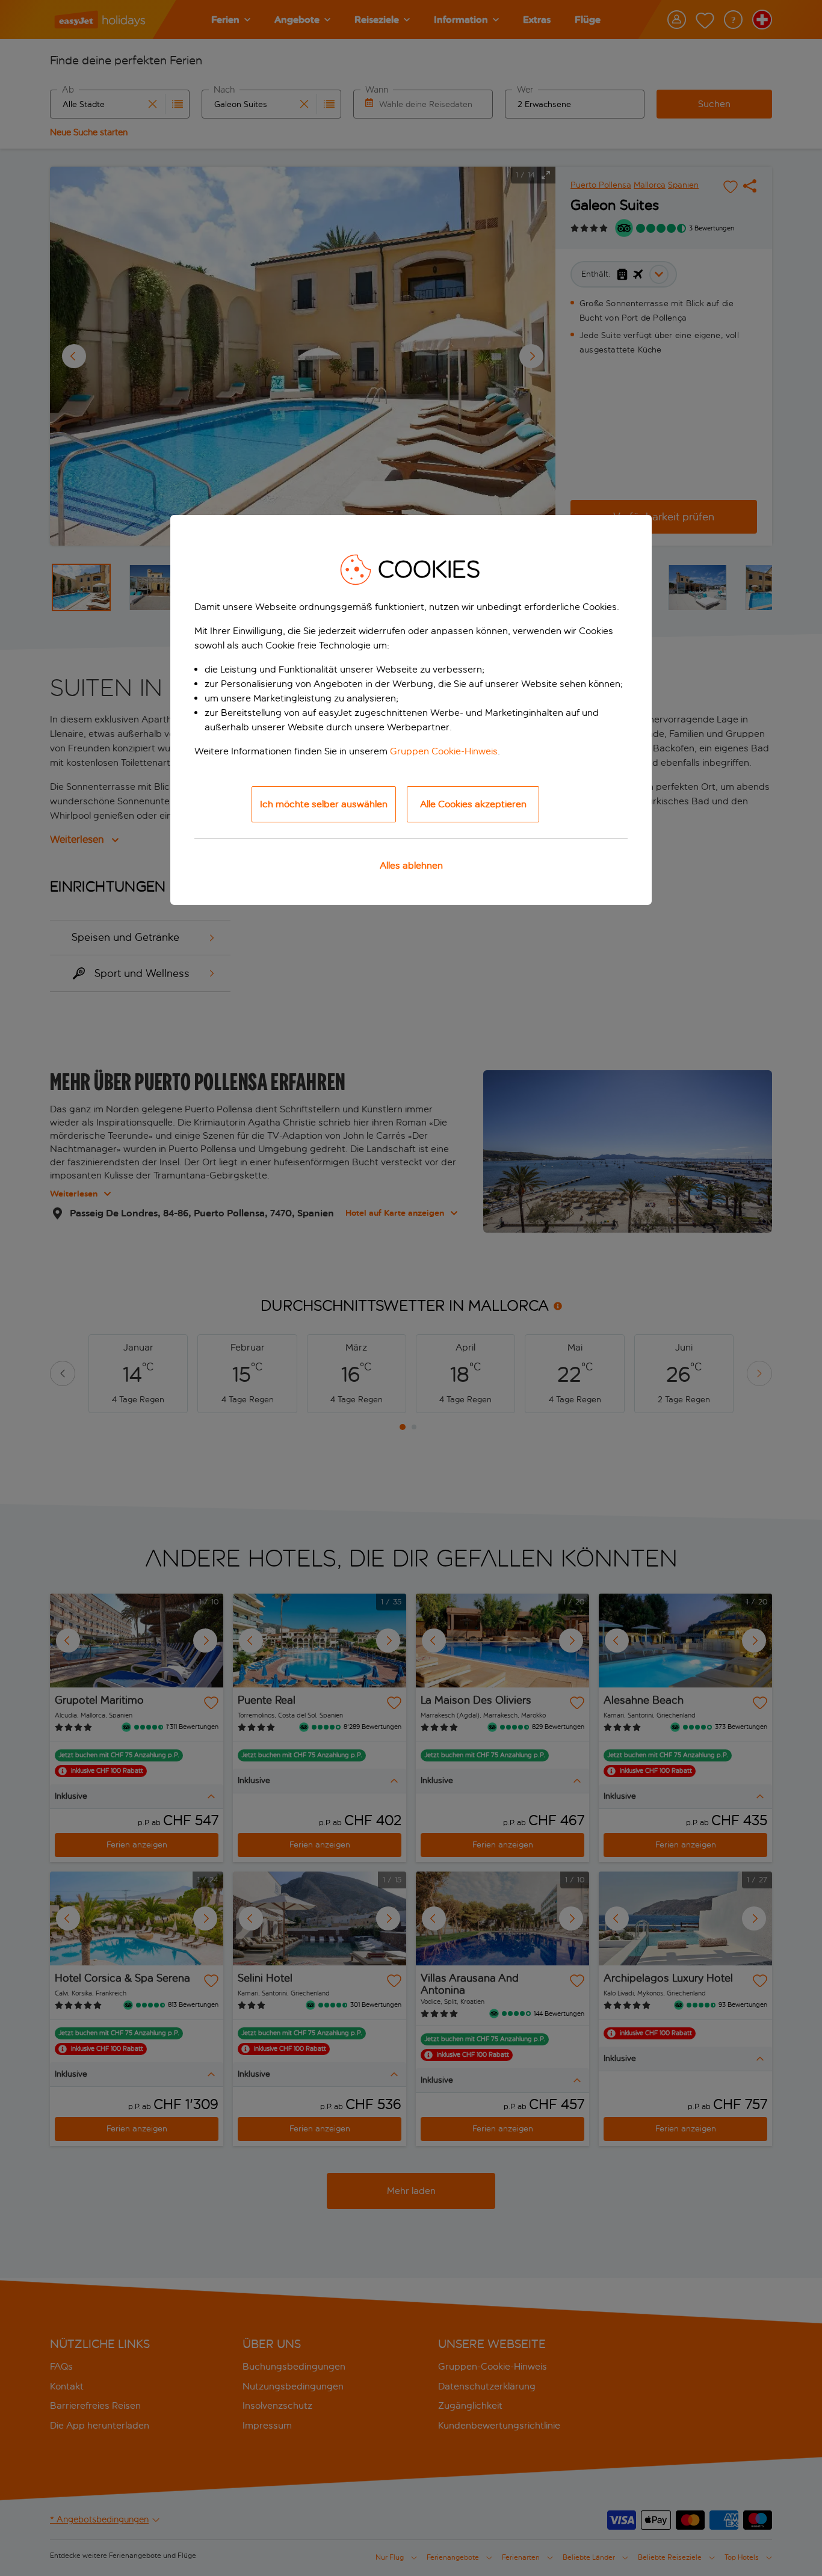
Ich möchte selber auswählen (324, 804)
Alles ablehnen (411, 865)
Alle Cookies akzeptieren (473, 804)
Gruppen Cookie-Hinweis (444, 751)
